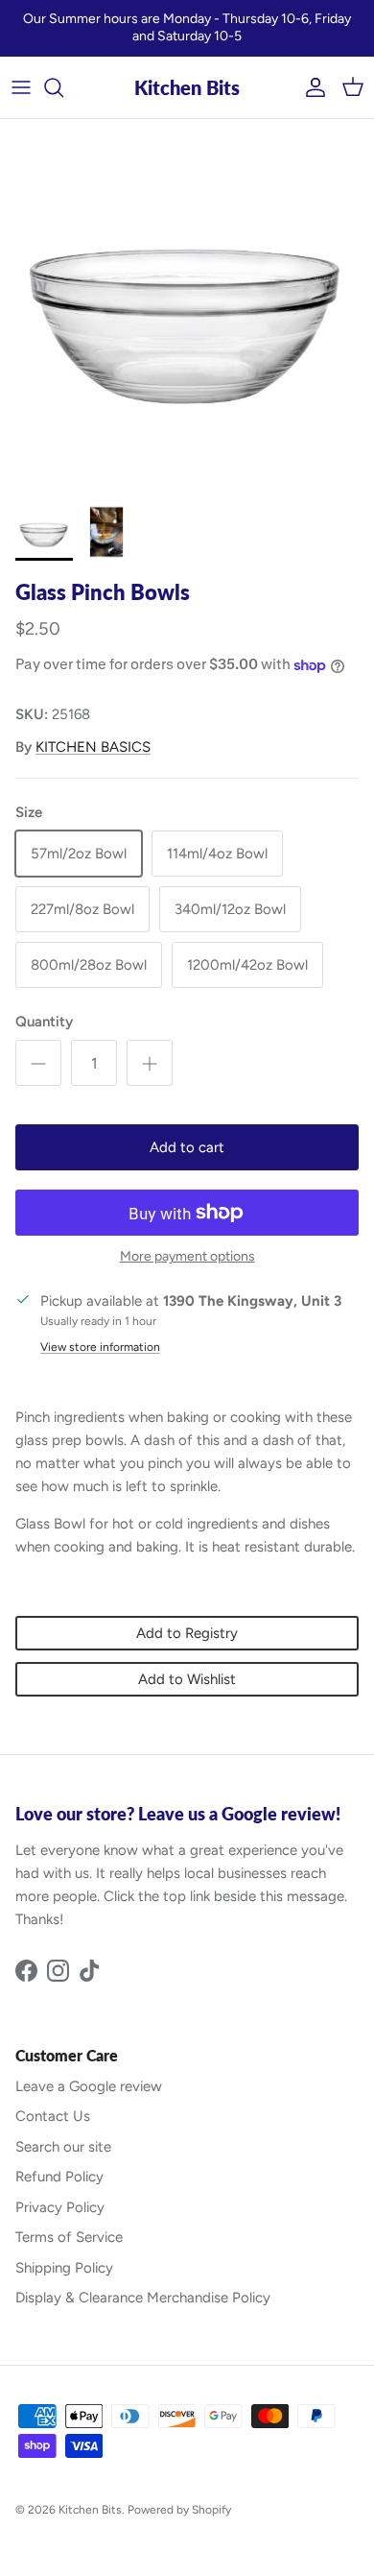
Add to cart (187, 1147)
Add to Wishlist (187, 1679)
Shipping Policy (64, 2268)
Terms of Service (69, 2237)
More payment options (187, 1257)
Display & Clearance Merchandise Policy (143, 2298)
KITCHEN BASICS (93, 747)
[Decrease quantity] (38, 1063)
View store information (100, 1347)
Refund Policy (59, 2177)
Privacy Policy (60, 2207)
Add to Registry (187, 1633)
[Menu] (21, 87)
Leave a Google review (89, 2086)
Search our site (63, 2147)
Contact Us (53, 2116)
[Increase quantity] (150, 1063)
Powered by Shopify (179, 2510)
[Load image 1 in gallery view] (187, 306)
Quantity (44, 1022)
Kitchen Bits (90, 2510)
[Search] (63, 87)
